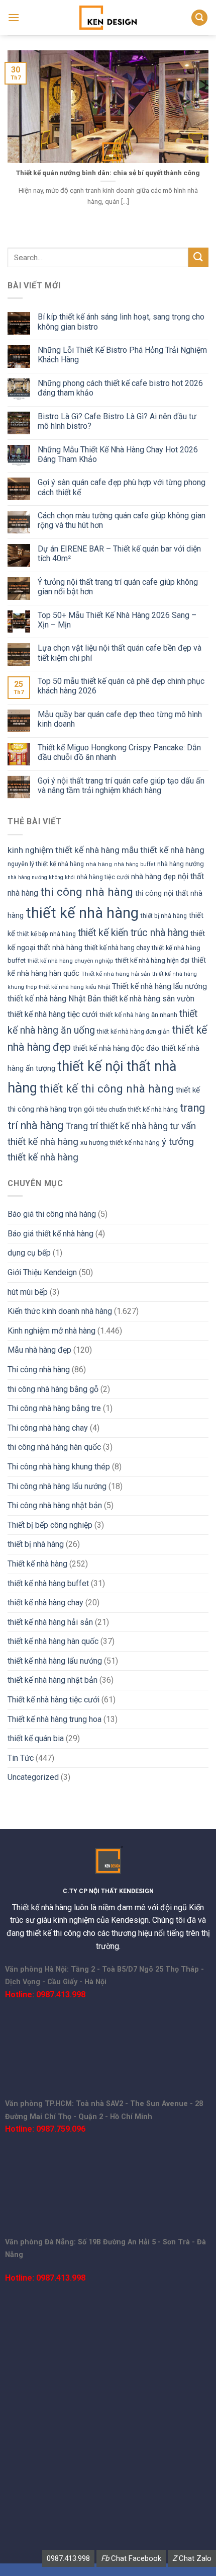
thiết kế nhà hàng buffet (48, 1583)
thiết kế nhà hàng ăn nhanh (138, 1015)
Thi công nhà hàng (39, 1370)
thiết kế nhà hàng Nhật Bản (54, 999)
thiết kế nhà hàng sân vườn (149, 999)
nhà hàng (99, 864)
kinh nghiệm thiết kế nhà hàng (64, 850)
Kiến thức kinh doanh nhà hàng (60, 1311)
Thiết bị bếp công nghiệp (50, 1525)
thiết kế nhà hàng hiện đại (152, 960)
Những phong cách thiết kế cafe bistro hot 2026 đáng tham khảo (120, 388)
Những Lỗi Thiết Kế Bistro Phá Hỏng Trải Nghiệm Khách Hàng (122, 355)
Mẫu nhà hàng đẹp (39, 1350)
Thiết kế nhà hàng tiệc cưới (53, 1700)
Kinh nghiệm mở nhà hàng (51, 1331)
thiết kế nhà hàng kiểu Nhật (74, 987)
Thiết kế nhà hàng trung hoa (55, 1719)
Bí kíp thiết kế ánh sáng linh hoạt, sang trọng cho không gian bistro (121, 322)
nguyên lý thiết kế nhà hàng (46, 864)
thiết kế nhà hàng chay (45, 1603)
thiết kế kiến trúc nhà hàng (133, 933)
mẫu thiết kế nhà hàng (163, 850)
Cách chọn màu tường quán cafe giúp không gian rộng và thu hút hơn (122, 520)
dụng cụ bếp (29, 1253)
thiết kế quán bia (36, 1738)
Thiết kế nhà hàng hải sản (116, 974)
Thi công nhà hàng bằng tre (54, 1408)
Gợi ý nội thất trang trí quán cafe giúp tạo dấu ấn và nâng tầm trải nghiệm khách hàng (121, 786)
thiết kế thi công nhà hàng (106, 1089)
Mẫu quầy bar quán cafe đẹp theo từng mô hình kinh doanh (120, 719)
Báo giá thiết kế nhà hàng (50, 1234)
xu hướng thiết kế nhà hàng (120, 1143)
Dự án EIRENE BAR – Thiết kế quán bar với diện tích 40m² (119, 554)
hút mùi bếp (28, 1292)
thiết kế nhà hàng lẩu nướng (55, 1661)
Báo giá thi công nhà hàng (52, 1214)
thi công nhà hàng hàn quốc (54, 1447)
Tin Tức (21, 1758)
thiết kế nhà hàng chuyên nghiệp (70, 961)
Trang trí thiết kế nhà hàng (117, 1126)
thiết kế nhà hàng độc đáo (116, 1048)
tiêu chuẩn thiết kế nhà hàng (137, 1109)
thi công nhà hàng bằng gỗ (53, 1389)
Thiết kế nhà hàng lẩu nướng (159, 986)
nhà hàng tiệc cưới (103, 877)
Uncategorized (33, 1777)
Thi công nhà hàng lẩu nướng (57, 1486)
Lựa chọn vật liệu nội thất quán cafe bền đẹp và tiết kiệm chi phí (120, 653)
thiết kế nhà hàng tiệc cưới (52, 1014)
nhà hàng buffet (135, 864)
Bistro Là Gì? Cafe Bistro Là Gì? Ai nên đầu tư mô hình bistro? (117, 421)
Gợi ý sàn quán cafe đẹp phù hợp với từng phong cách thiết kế (122, 487)
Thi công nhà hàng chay (48, 1428)
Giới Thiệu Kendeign (42, 1272)
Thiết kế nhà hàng (37, 1564)
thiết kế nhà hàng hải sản (50, 1622)
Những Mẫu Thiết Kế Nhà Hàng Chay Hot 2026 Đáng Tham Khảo (118, 454)
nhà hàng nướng (181, 864)
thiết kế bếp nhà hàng (46, 934)
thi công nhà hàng (87, 892)
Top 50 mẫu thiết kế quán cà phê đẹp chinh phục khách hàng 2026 (121, 686)
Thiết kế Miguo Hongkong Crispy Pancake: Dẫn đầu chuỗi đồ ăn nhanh (119, 752)
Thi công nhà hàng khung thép (59, 1467)
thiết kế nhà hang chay (117, 948)
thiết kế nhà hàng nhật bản (52, 1680)
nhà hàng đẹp (153, 877)
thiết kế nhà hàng (82, 913)
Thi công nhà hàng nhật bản (55, 1505)
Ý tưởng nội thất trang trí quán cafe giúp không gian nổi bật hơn (118, 587)
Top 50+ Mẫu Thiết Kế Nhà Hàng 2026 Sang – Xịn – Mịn (117, 620)
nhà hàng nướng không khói (41, 877)
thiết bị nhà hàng (164, 916)
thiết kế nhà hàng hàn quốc (53, 1641)
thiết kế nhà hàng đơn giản (133, 1032)
